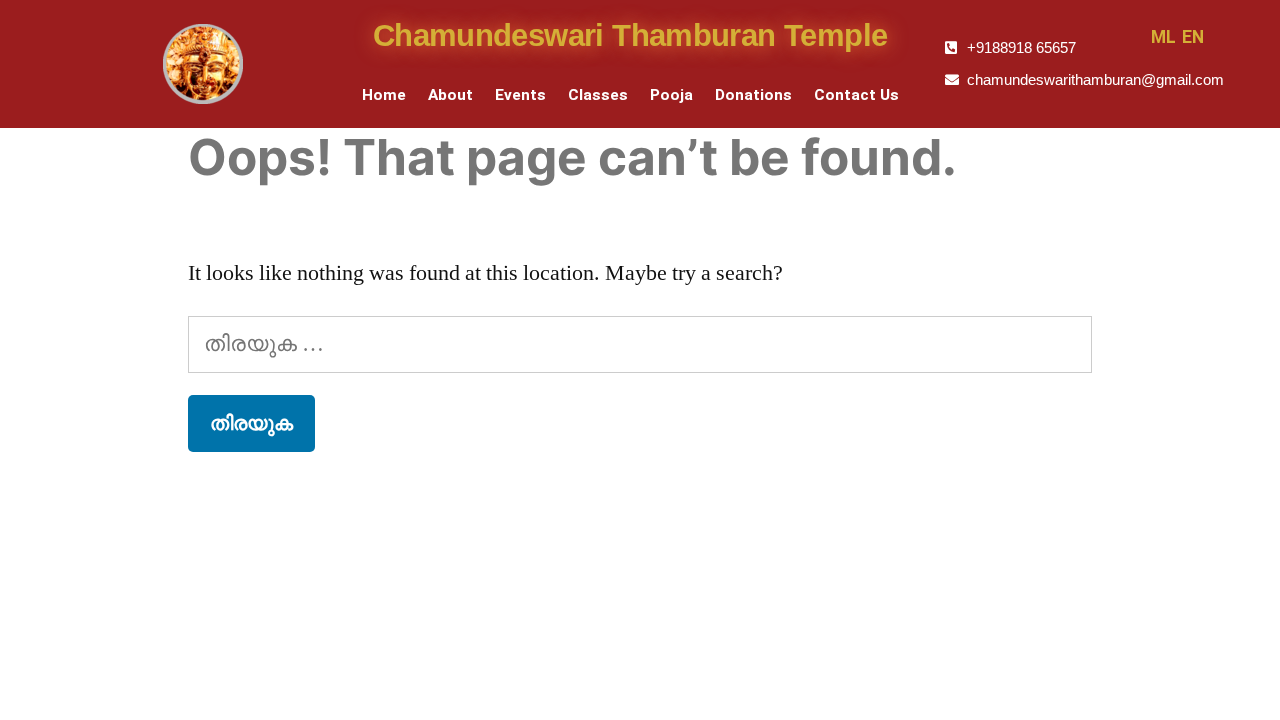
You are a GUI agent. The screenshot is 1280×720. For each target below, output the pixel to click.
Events (520, 95)
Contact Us (856, 95)
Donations (753, 95)
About (450, 95)
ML (1163, 37)
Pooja (671, 95)
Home (384, 95)
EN (1193, 37)
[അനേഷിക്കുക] (640, 344)
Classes (598, 95)
